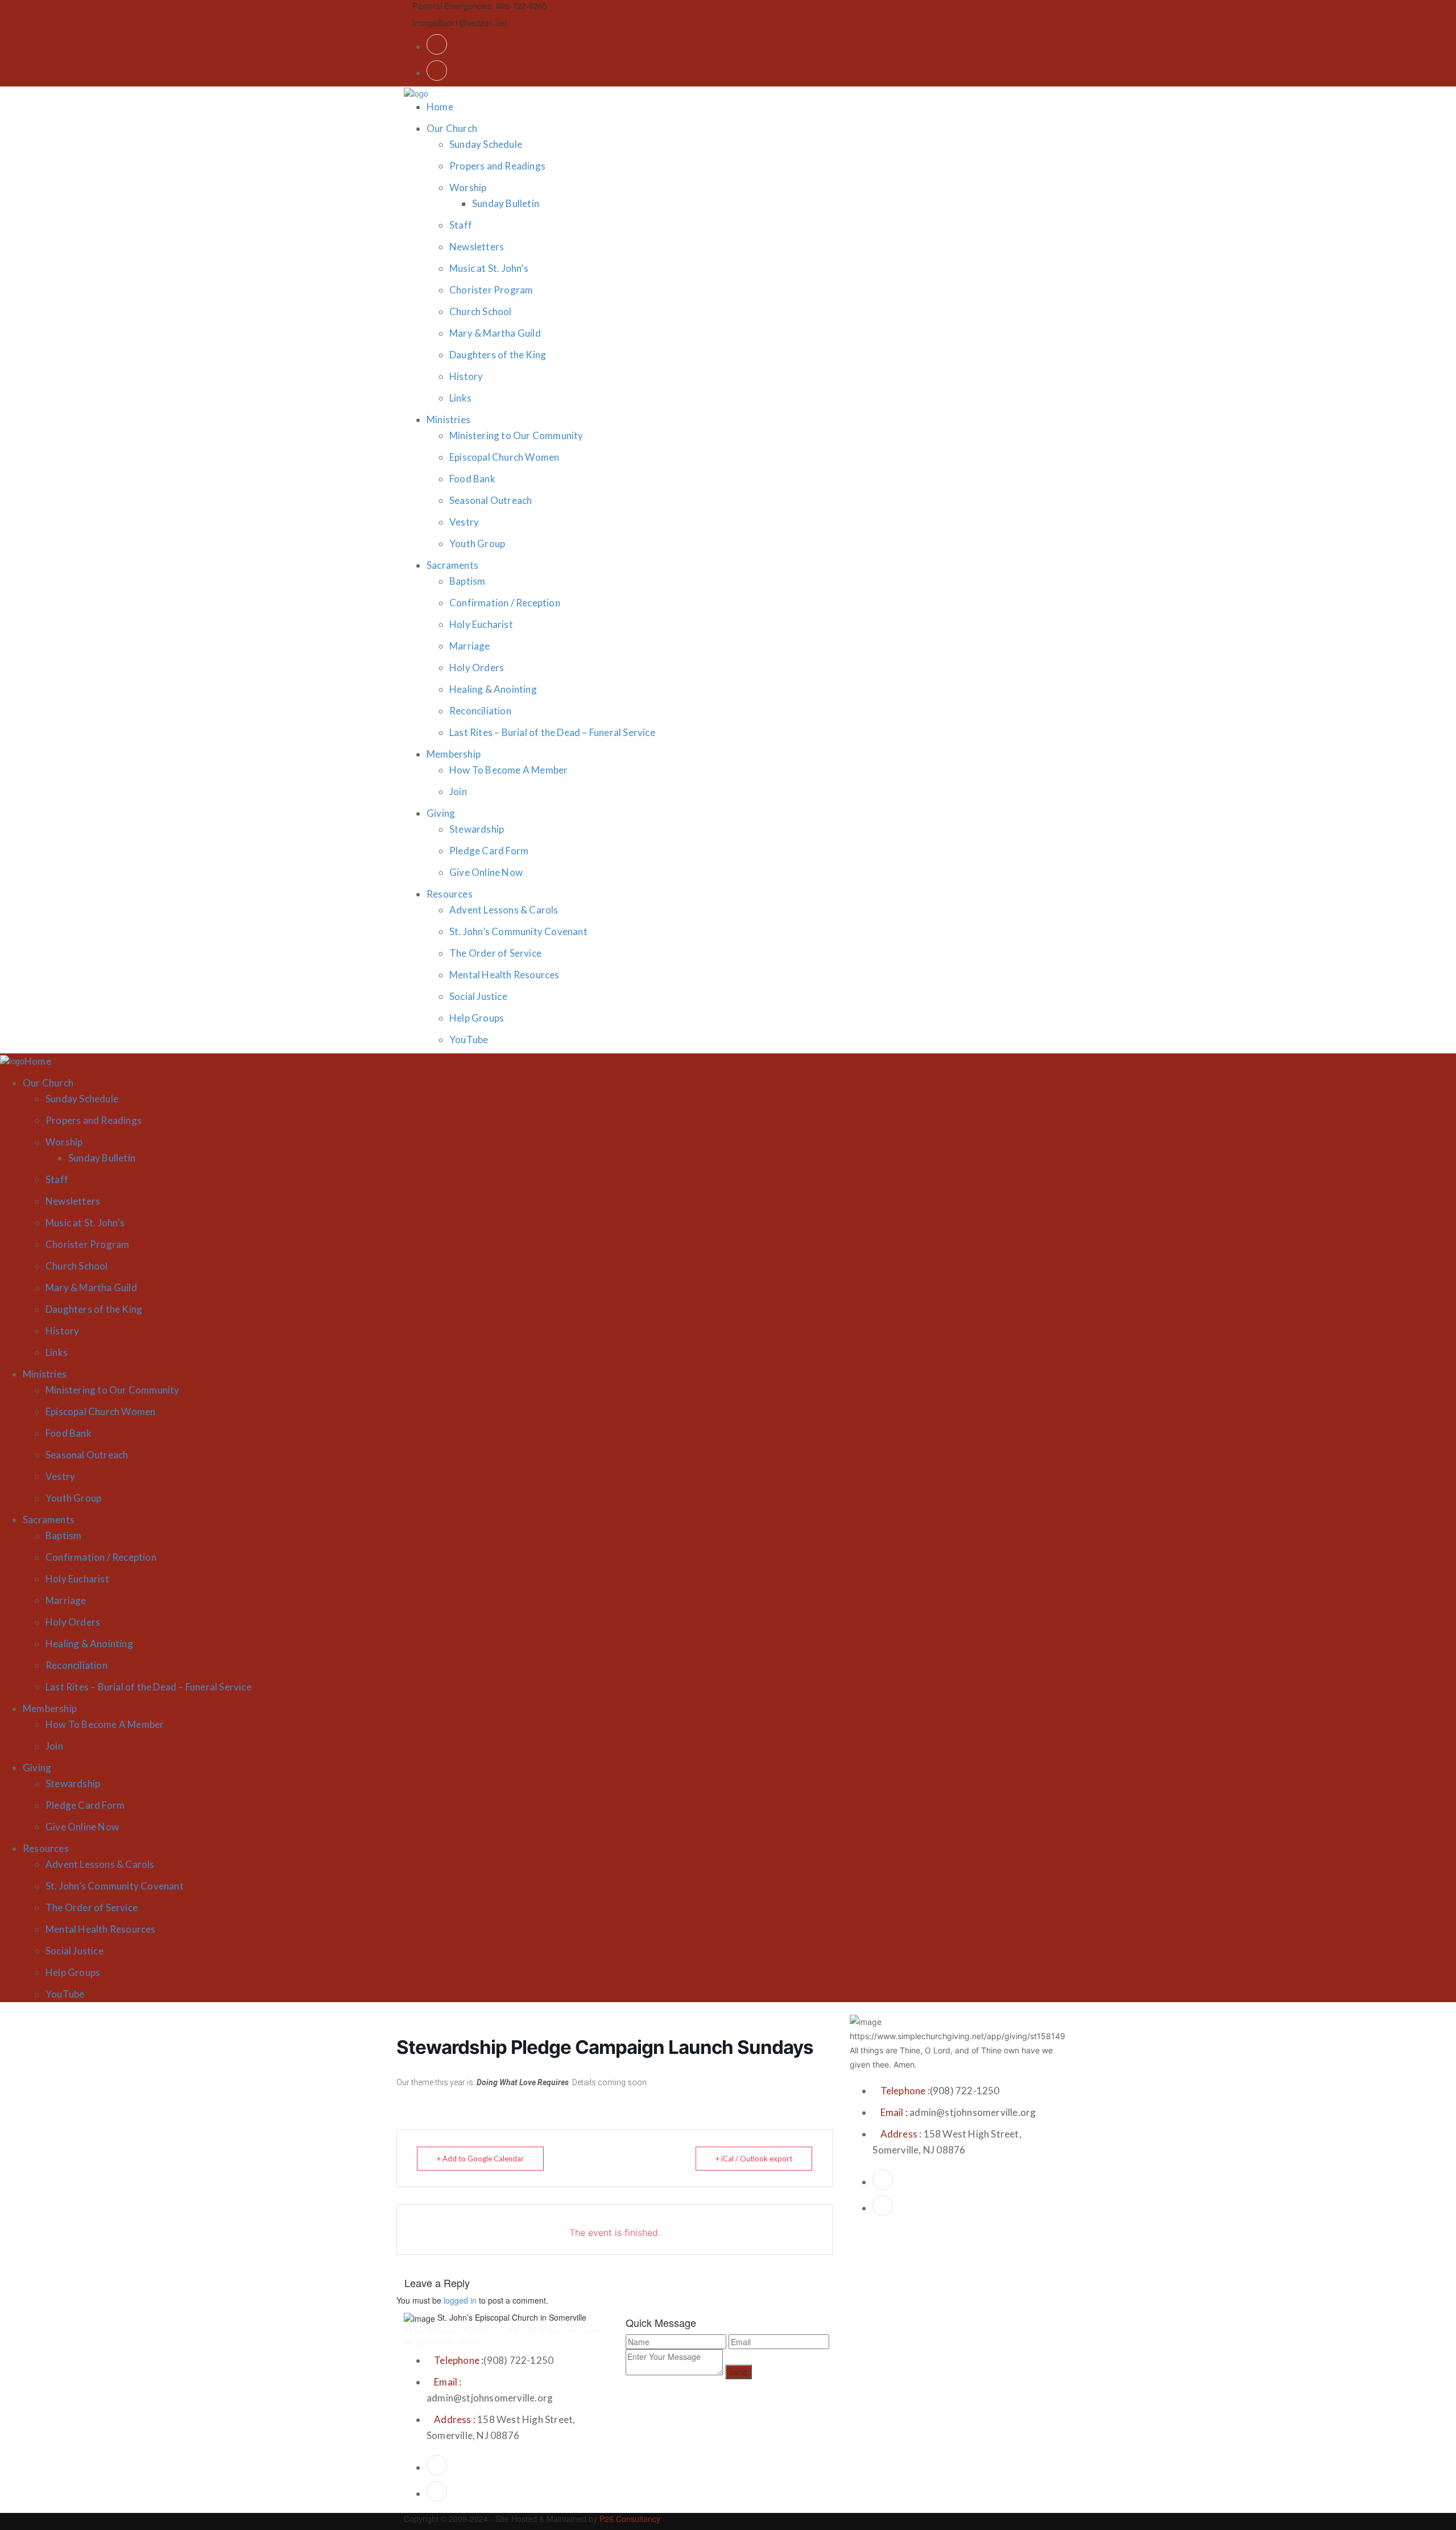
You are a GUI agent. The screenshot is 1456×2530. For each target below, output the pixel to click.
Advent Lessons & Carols (504, 910)
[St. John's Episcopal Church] (416, 92)
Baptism (467, 581)
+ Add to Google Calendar (480, 2159)
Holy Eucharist (481, 624)
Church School (481, 311)
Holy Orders (477, 667)
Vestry (464, 522)
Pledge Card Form (489, 851)
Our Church (452, 128)
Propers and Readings (497, 166)
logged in (460, 2300)
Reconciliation (480, 711)
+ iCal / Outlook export (754, 2159)
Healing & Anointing (493, 689)
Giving (441, 813)
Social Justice (478, 996)
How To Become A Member (508, 770)
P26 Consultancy (630, 2519)
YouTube (469, 1039)
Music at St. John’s (489, 268)
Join (458, 791)
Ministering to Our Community (516, 435)
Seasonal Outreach (491, 500)
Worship (468, 187)
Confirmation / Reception (505, 603)
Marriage (470, 646)
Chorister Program (491, 290)
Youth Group (477, 543)
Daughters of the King (498, 355)
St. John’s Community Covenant (518, 931)
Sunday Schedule (486, 144)
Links (460, 398)
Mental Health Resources (504, 975)
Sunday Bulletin (506, 203)
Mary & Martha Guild (495, 333)
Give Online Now (486, 872)
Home (440, 107)
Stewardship (477, 829)
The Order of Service (495, 953)
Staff (461, 225)
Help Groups (477, 1018)
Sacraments (452, 565)
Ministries (448, 419)
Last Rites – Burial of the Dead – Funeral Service (552, 732)
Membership (454, 754)
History (466, 376)
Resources (450, 894)
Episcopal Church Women (504, 457)
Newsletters (477, 247)
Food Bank (472, 479)
